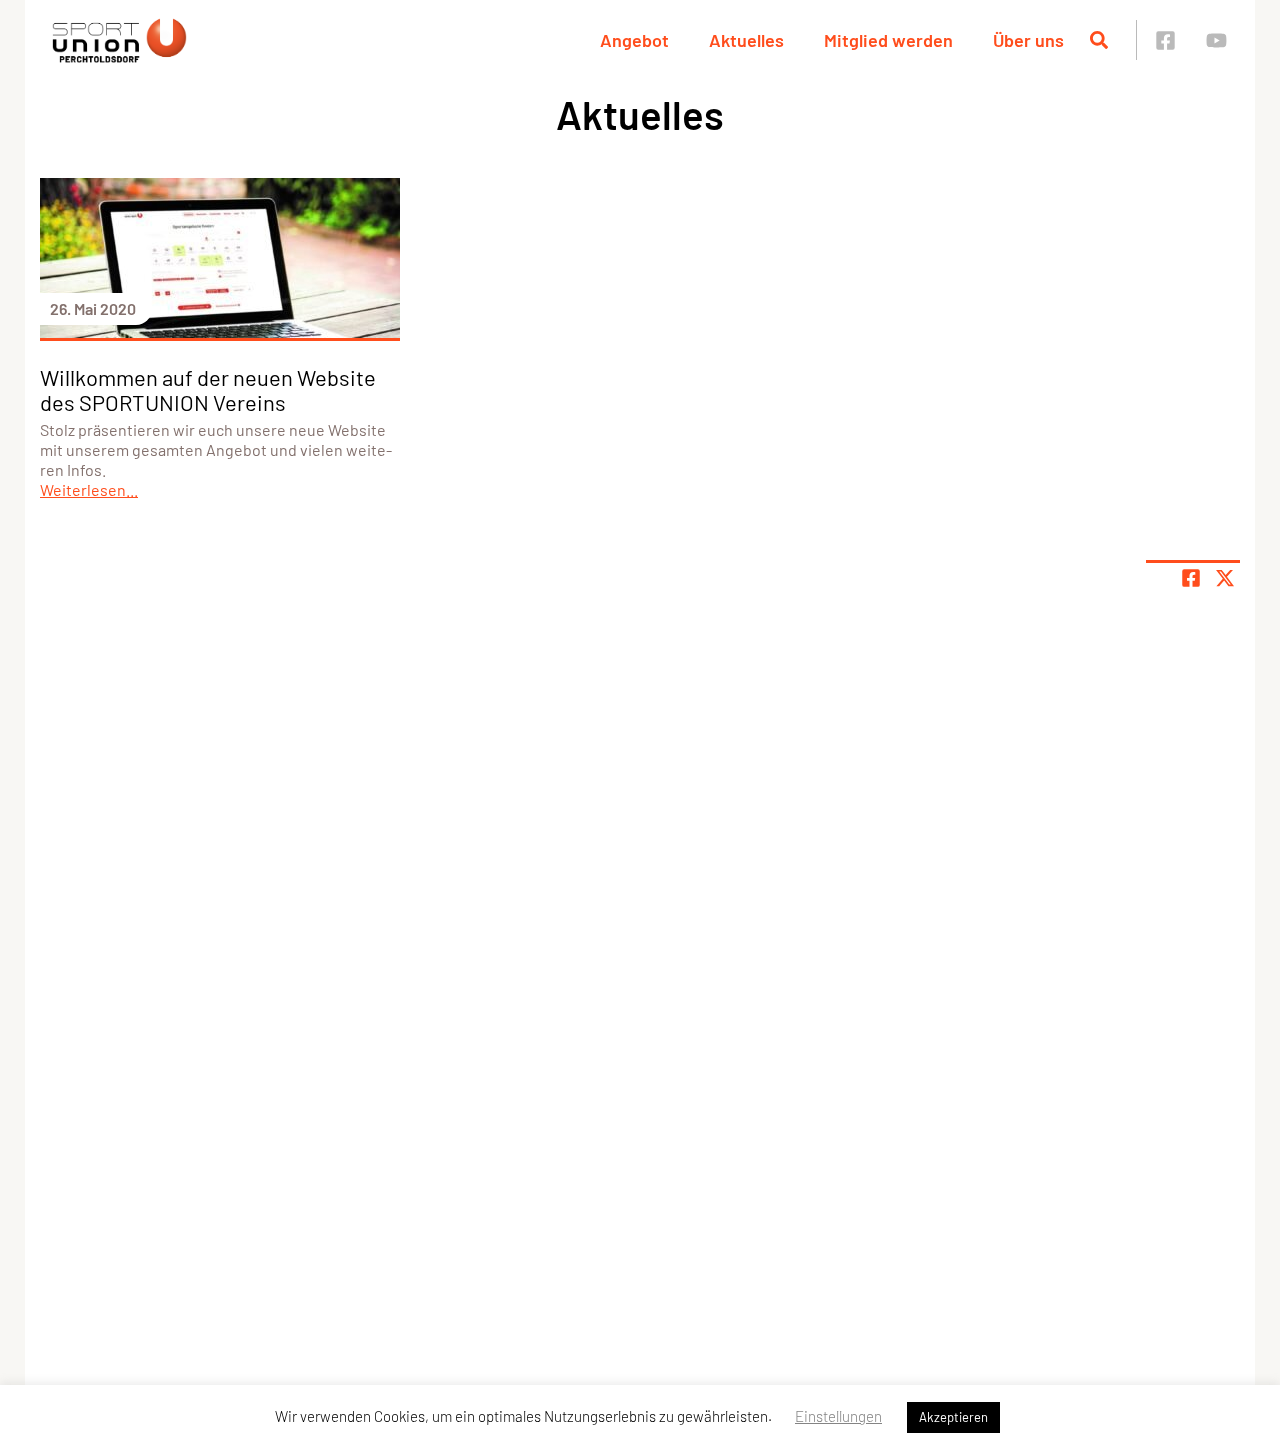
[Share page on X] (1225, 578)
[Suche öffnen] (1099, 40)
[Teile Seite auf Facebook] (1191, 578)
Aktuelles (746, 40)
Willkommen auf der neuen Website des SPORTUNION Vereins (208, 389)
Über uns (1028, 40)
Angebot (634, 40)
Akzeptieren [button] (953, 1417)
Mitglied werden (888, 40)
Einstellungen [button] (838, 1416)
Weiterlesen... (89, 489)
